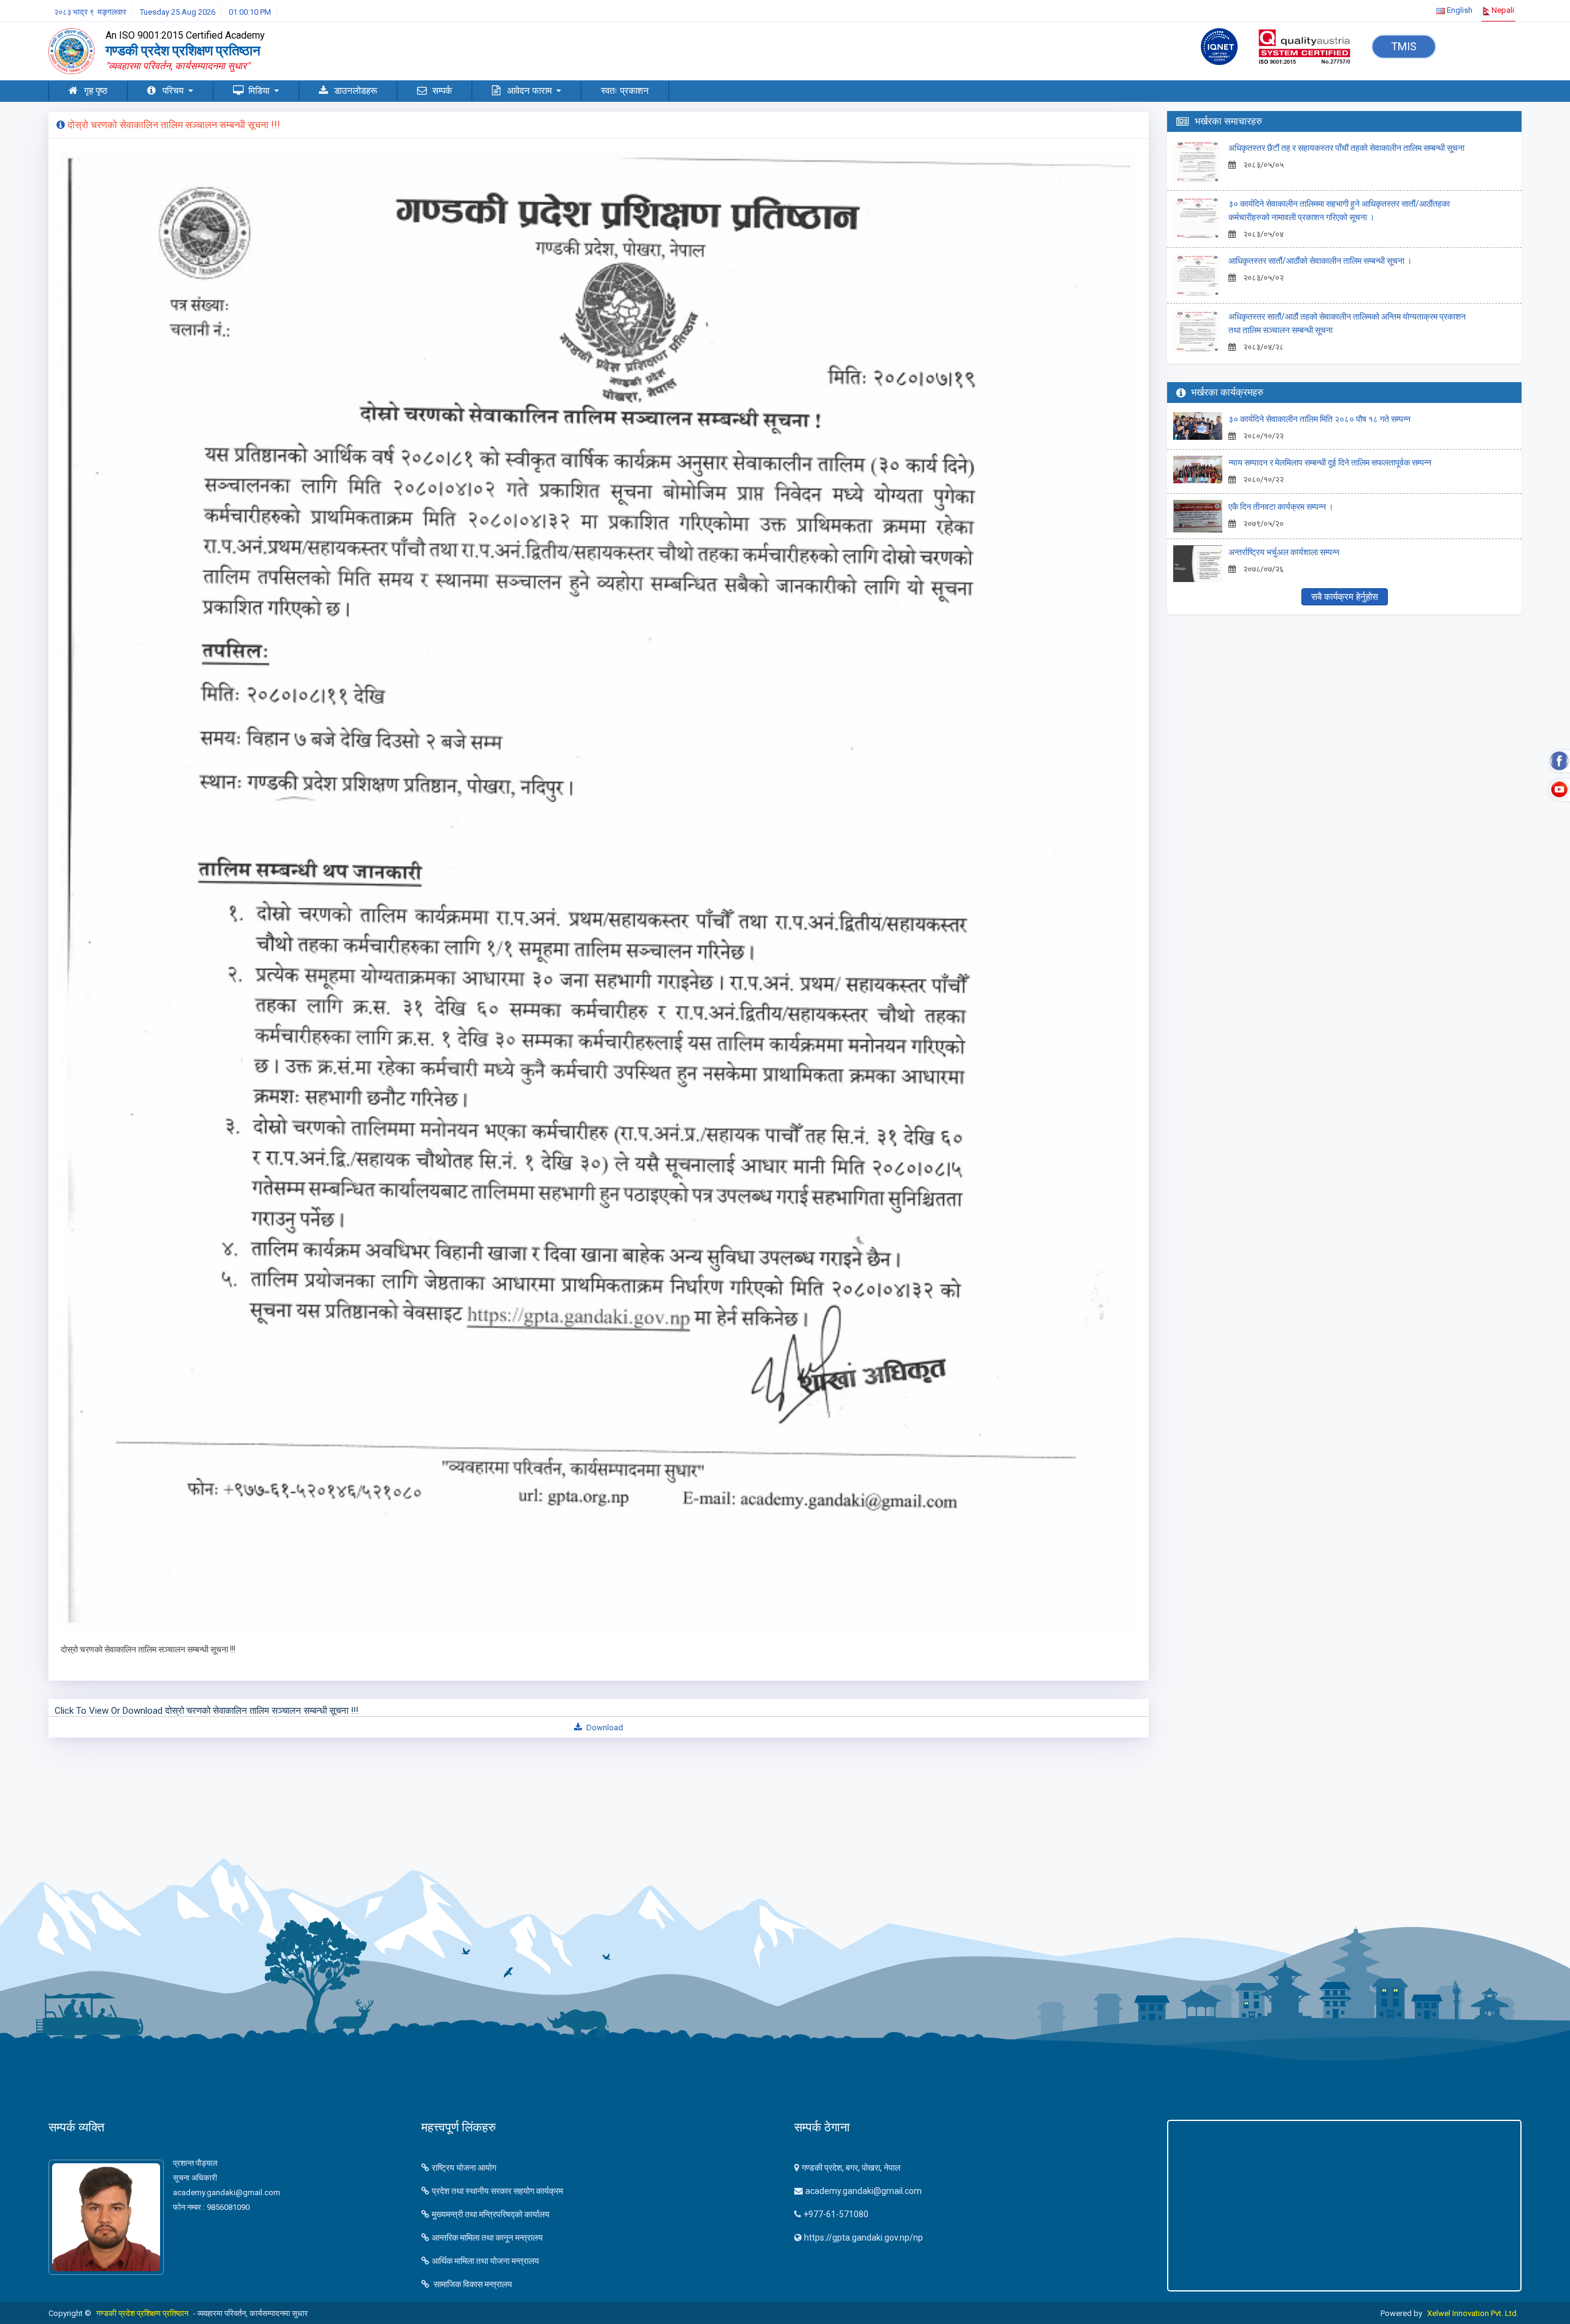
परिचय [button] (174, 91)
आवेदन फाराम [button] (531, 91)
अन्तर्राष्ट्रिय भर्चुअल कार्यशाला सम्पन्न (1284, 552)
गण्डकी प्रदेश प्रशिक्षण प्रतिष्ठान (142, 2313)
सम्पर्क (442, 91)
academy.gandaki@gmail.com (863, 2191)
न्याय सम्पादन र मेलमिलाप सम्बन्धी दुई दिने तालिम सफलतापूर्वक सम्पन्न (1330, 462)
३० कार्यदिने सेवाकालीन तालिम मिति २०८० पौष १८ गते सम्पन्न (1319, 419)
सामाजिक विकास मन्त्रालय (472, 2284)
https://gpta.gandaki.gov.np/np (863, 2238)
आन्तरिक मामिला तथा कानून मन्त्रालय (487, 2238)
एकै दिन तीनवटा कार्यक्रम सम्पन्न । (1281, 507)
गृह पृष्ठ (96, 91)
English (1459, 10)
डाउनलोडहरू (356, 91)
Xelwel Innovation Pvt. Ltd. (1473, 2313)
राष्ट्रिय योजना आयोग (464, 2168)
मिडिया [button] (260, 91)
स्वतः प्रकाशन (625, 91)
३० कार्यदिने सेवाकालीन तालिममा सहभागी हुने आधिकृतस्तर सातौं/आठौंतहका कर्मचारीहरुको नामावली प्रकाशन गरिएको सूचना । (1339, 210)
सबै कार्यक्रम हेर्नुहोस (1345, 597)
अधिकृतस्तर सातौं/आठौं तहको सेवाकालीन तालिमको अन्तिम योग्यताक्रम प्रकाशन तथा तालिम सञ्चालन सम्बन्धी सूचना (1347, 323)
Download (604, 1728)
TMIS (1404, 46)
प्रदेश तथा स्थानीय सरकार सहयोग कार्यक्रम (497, 2191)
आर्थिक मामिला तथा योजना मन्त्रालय (485, 2261)
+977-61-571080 (836, 2214)
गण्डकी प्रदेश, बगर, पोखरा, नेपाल (851, 2168)
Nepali (1502, 10)
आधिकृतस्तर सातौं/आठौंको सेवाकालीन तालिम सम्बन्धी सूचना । (1320, 261)
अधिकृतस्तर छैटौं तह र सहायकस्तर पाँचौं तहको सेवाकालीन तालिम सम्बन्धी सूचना (1346, 148)
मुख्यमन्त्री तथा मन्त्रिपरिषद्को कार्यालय (491, 2214)
